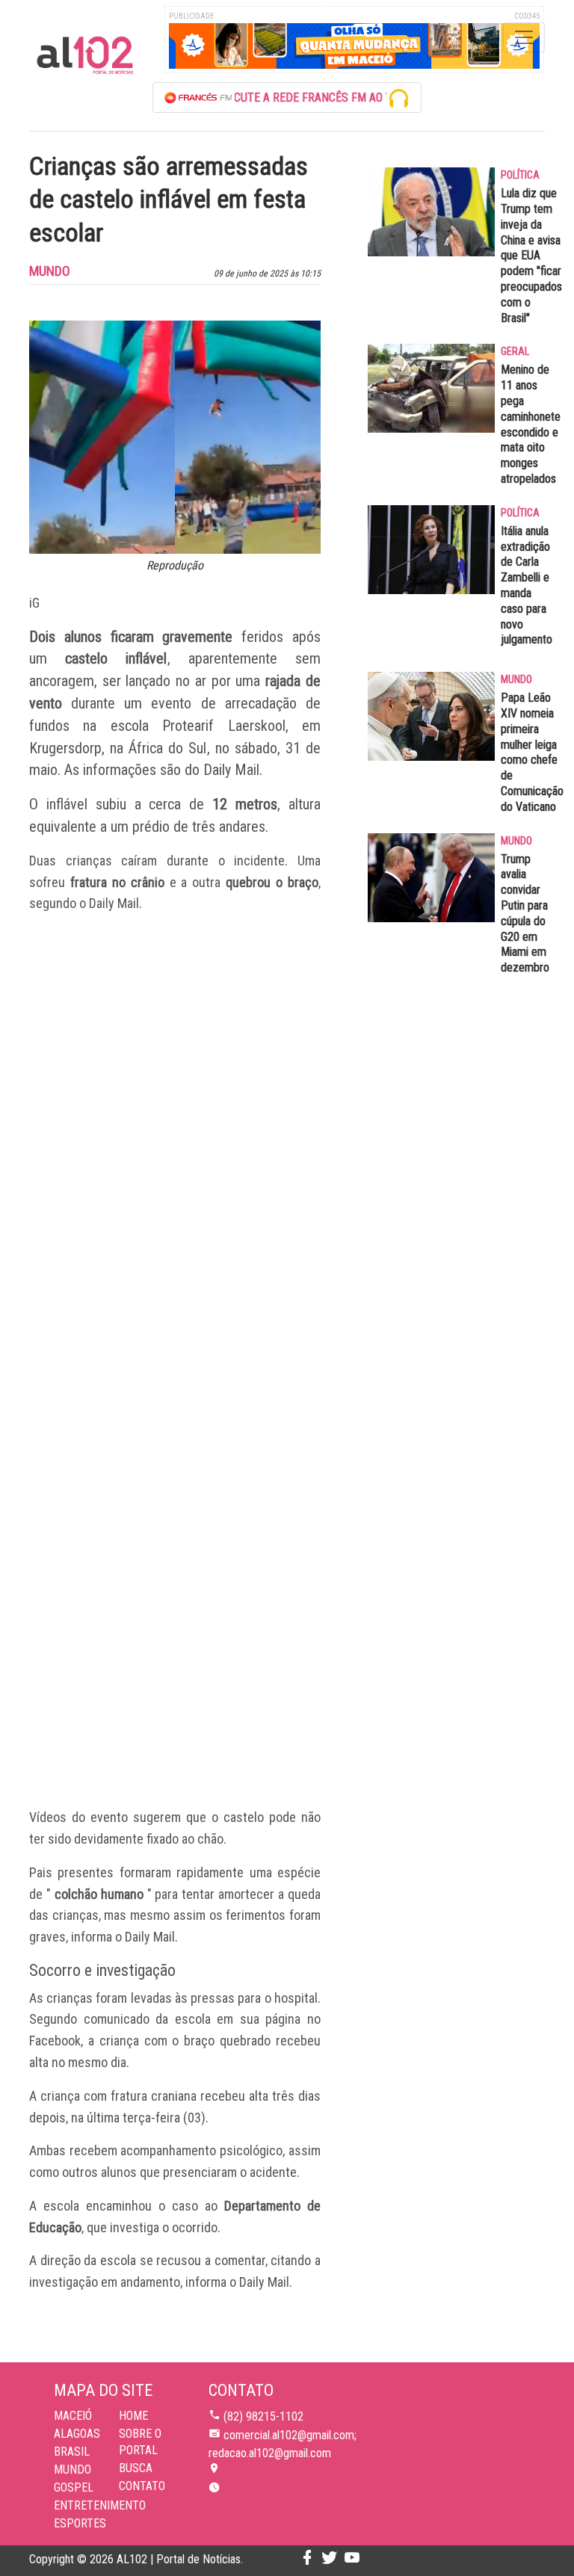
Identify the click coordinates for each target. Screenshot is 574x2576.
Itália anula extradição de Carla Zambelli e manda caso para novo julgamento (527, 586)
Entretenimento (100, 2505)
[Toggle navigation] (524, 37)
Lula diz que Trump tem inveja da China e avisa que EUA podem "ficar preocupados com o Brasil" (531, 255)
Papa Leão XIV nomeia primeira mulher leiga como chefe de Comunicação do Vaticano (532, 752)
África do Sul (167, 748)
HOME (133, 2416)
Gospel (74, 2487)
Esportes (80, 2523)
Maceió (73, 2416)
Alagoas (77, 2434)
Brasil (72, 2452)
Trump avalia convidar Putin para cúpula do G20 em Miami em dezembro (525, 914)
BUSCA (136, 2468)
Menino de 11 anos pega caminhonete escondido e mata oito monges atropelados (531, 424)
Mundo (72, 2470)
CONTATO (142, 2486)
